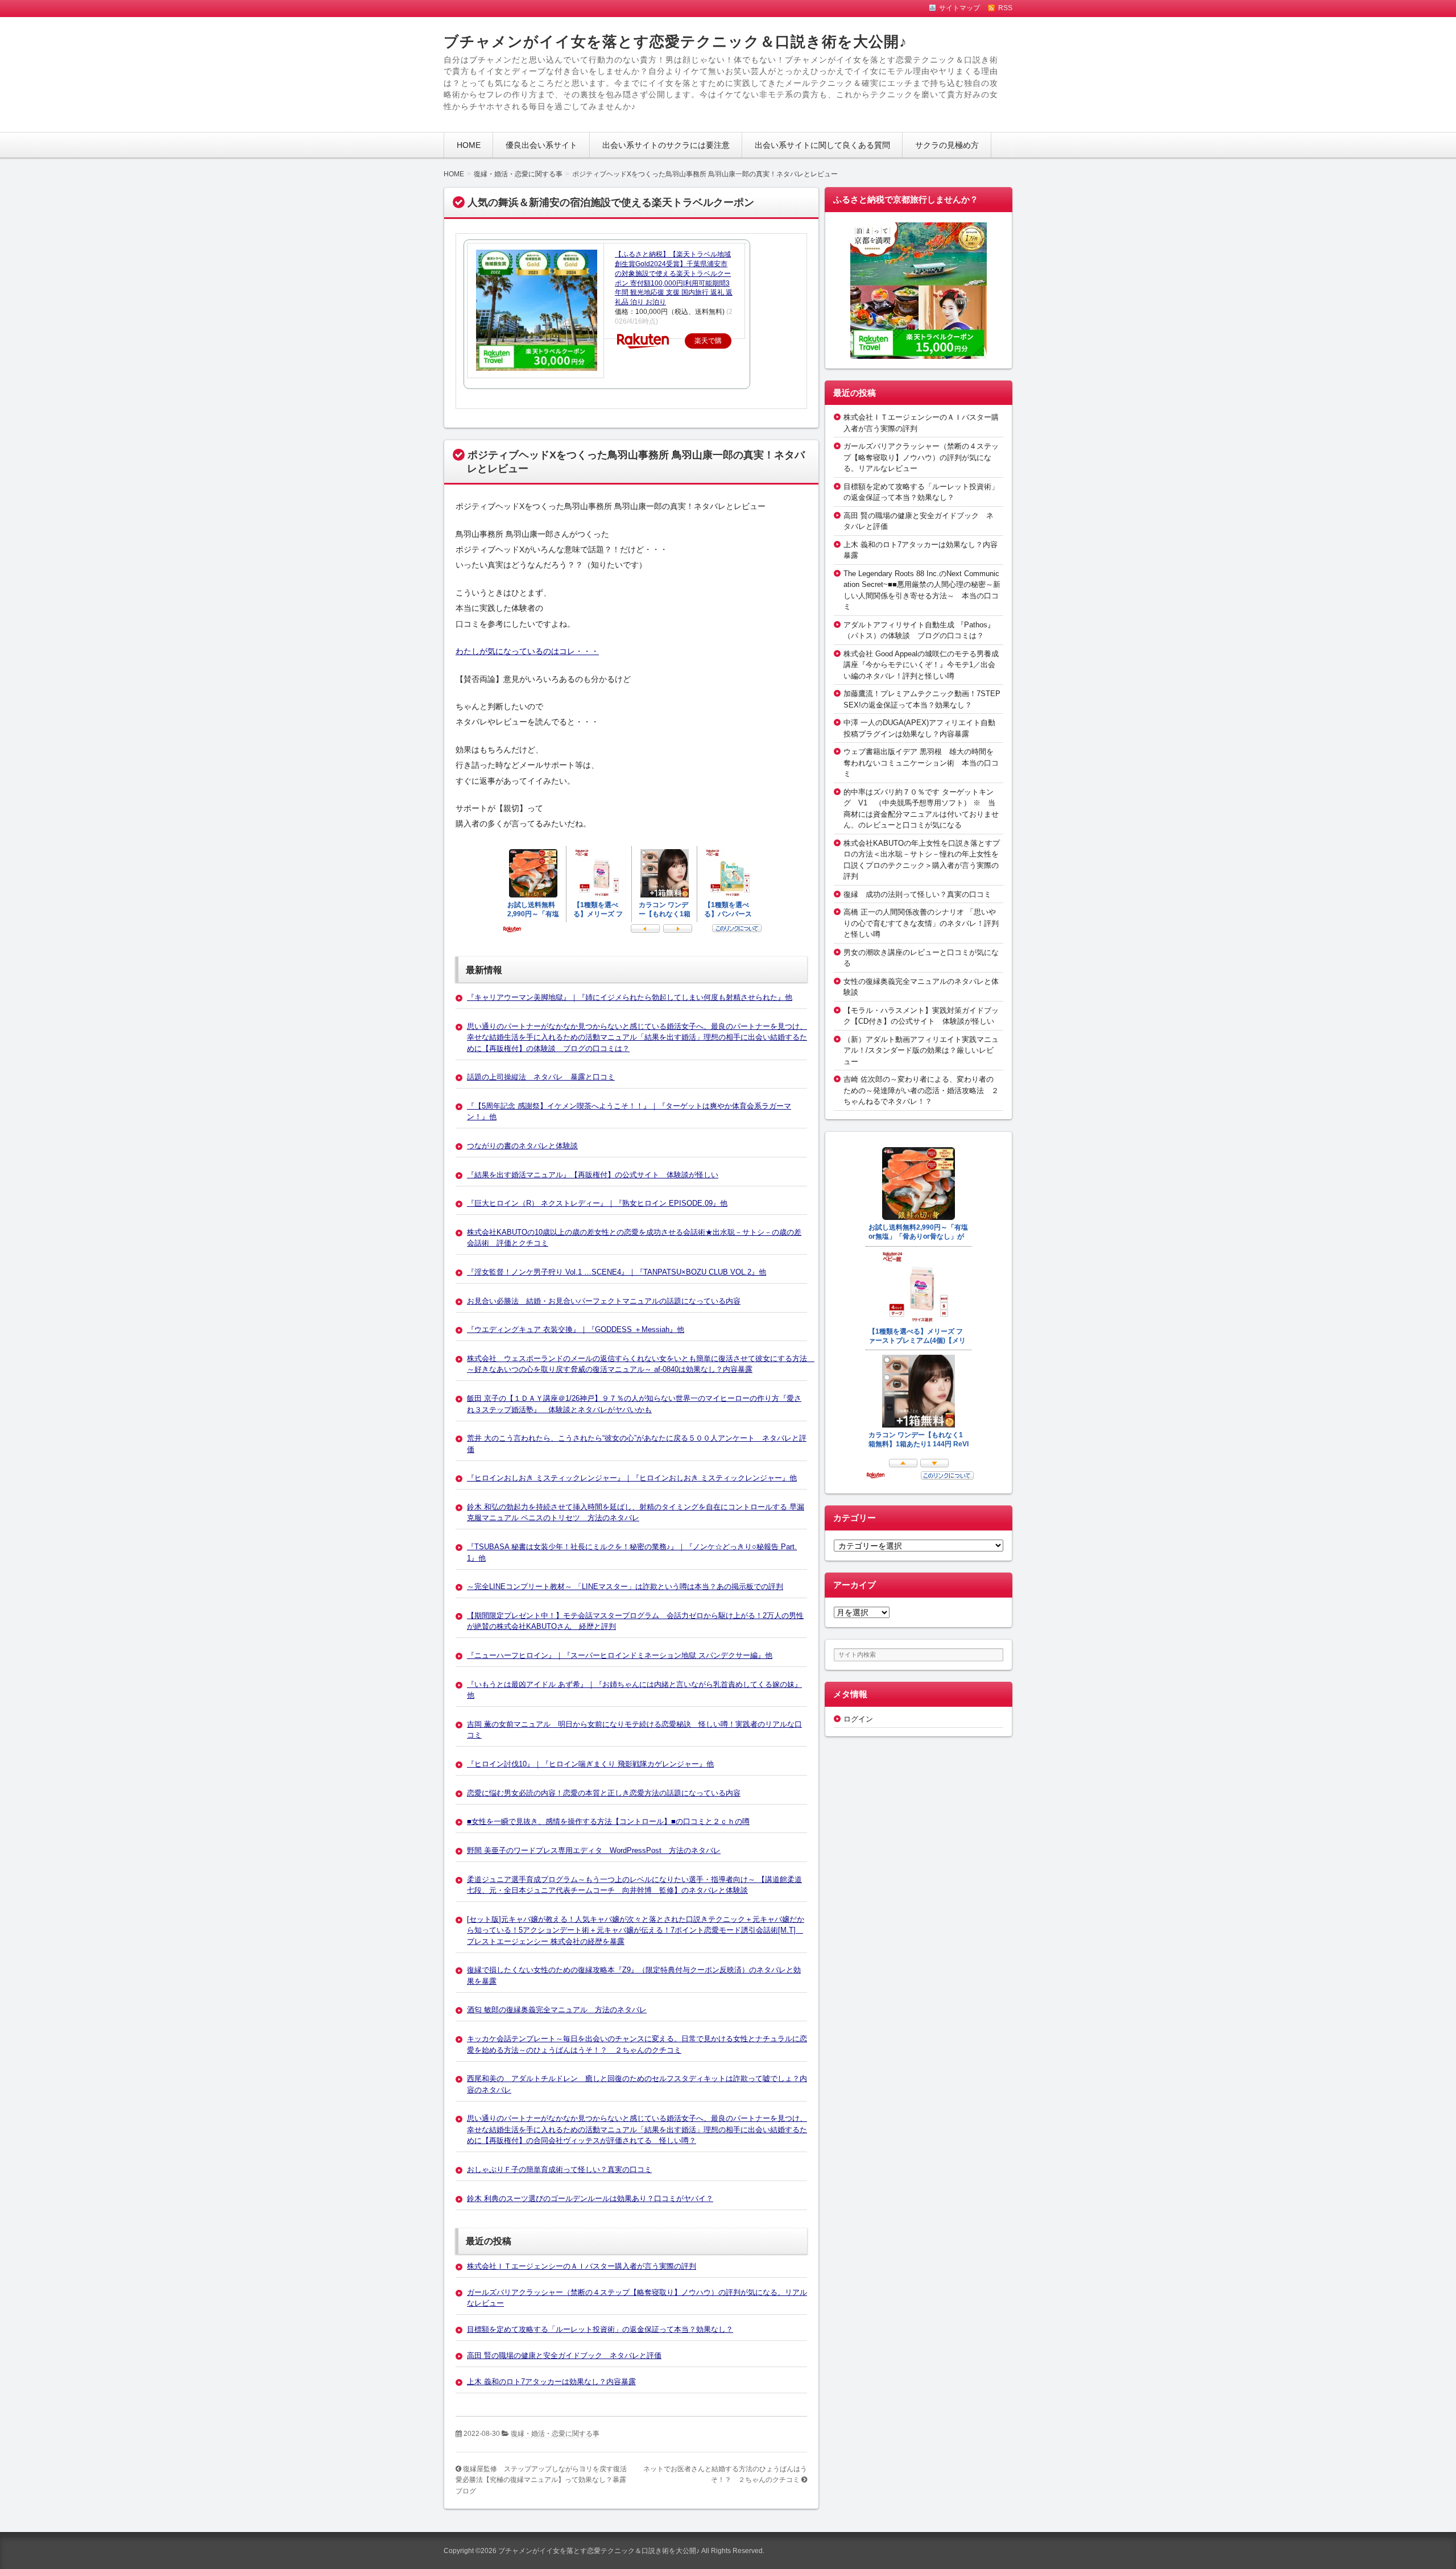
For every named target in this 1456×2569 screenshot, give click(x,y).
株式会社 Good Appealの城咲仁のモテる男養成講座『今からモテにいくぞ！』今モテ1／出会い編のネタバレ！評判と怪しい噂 (921, 665)
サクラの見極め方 (947, 145)
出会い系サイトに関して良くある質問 (822, 145)
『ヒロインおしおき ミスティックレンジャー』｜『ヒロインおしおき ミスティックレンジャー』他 (632, 1478)
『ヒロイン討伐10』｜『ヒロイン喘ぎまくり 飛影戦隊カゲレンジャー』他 (590, 1764)
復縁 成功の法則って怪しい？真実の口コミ (917, 894)
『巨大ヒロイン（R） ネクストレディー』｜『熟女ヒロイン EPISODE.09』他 (597, 1203)
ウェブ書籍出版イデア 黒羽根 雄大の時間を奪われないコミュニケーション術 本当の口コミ (921, 763)
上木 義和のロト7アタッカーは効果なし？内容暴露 (551, 2382)
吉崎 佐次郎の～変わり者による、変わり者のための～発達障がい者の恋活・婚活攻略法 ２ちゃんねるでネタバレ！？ (921, 1090)
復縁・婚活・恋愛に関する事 (555, 2434)
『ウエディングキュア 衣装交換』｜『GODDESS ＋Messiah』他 (576, 1329)
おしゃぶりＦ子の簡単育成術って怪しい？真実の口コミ (559, 2169)
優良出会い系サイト (541, 145)
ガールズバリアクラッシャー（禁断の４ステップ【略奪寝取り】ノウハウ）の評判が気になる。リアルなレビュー (921, 457)
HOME (469, 145)
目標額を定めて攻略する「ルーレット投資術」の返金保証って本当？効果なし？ (600, 2329)
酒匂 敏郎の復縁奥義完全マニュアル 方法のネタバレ (557, 2010)
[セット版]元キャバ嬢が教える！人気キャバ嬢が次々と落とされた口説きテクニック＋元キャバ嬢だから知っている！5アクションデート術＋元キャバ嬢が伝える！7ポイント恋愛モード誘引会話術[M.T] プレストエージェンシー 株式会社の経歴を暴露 (636, 1930)
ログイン (858, 1719)
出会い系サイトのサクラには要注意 (666, 145)
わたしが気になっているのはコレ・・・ (527, 651)
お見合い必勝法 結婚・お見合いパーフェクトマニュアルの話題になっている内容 (604, 1301)
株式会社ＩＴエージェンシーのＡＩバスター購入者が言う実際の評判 (582, 2266)
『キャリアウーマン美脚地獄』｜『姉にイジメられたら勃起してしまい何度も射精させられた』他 (630, 997)
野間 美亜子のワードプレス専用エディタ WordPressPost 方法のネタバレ (594, 1850)
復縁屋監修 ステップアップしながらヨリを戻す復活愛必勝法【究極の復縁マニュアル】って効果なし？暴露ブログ (541, 2480)
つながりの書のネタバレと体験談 (522, 1146)
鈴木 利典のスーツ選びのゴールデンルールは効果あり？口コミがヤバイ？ (590, 2198)
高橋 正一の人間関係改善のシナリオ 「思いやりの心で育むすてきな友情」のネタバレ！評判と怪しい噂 (921, 923)
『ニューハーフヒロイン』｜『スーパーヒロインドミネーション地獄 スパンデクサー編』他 (620, 1655)
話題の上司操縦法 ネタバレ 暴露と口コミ (541, 1077)
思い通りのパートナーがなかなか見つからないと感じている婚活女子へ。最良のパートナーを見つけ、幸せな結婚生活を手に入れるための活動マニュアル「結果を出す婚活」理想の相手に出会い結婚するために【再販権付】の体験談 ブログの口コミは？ (637, 1037)
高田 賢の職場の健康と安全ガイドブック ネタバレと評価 (564, 2355)
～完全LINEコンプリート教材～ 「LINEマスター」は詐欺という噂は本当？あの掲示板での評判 (625, 1587)
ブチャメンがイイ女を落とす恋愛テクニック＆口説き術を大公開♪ (675, 42)
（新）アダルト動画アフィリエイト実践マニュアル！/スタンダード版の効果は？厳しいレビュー (921, 1050)
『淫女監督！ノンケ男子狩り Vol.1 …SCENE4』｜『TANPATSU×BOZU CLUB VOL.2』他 (617, 1272)
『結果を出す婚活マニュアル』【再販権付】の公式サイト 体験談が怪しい (593, 1175)
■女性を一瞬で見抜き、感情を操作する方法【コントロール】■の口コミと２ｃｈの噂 (608, 1821)
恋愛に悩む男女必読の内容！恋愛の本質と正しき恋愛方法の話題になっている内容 (604, 1793)
